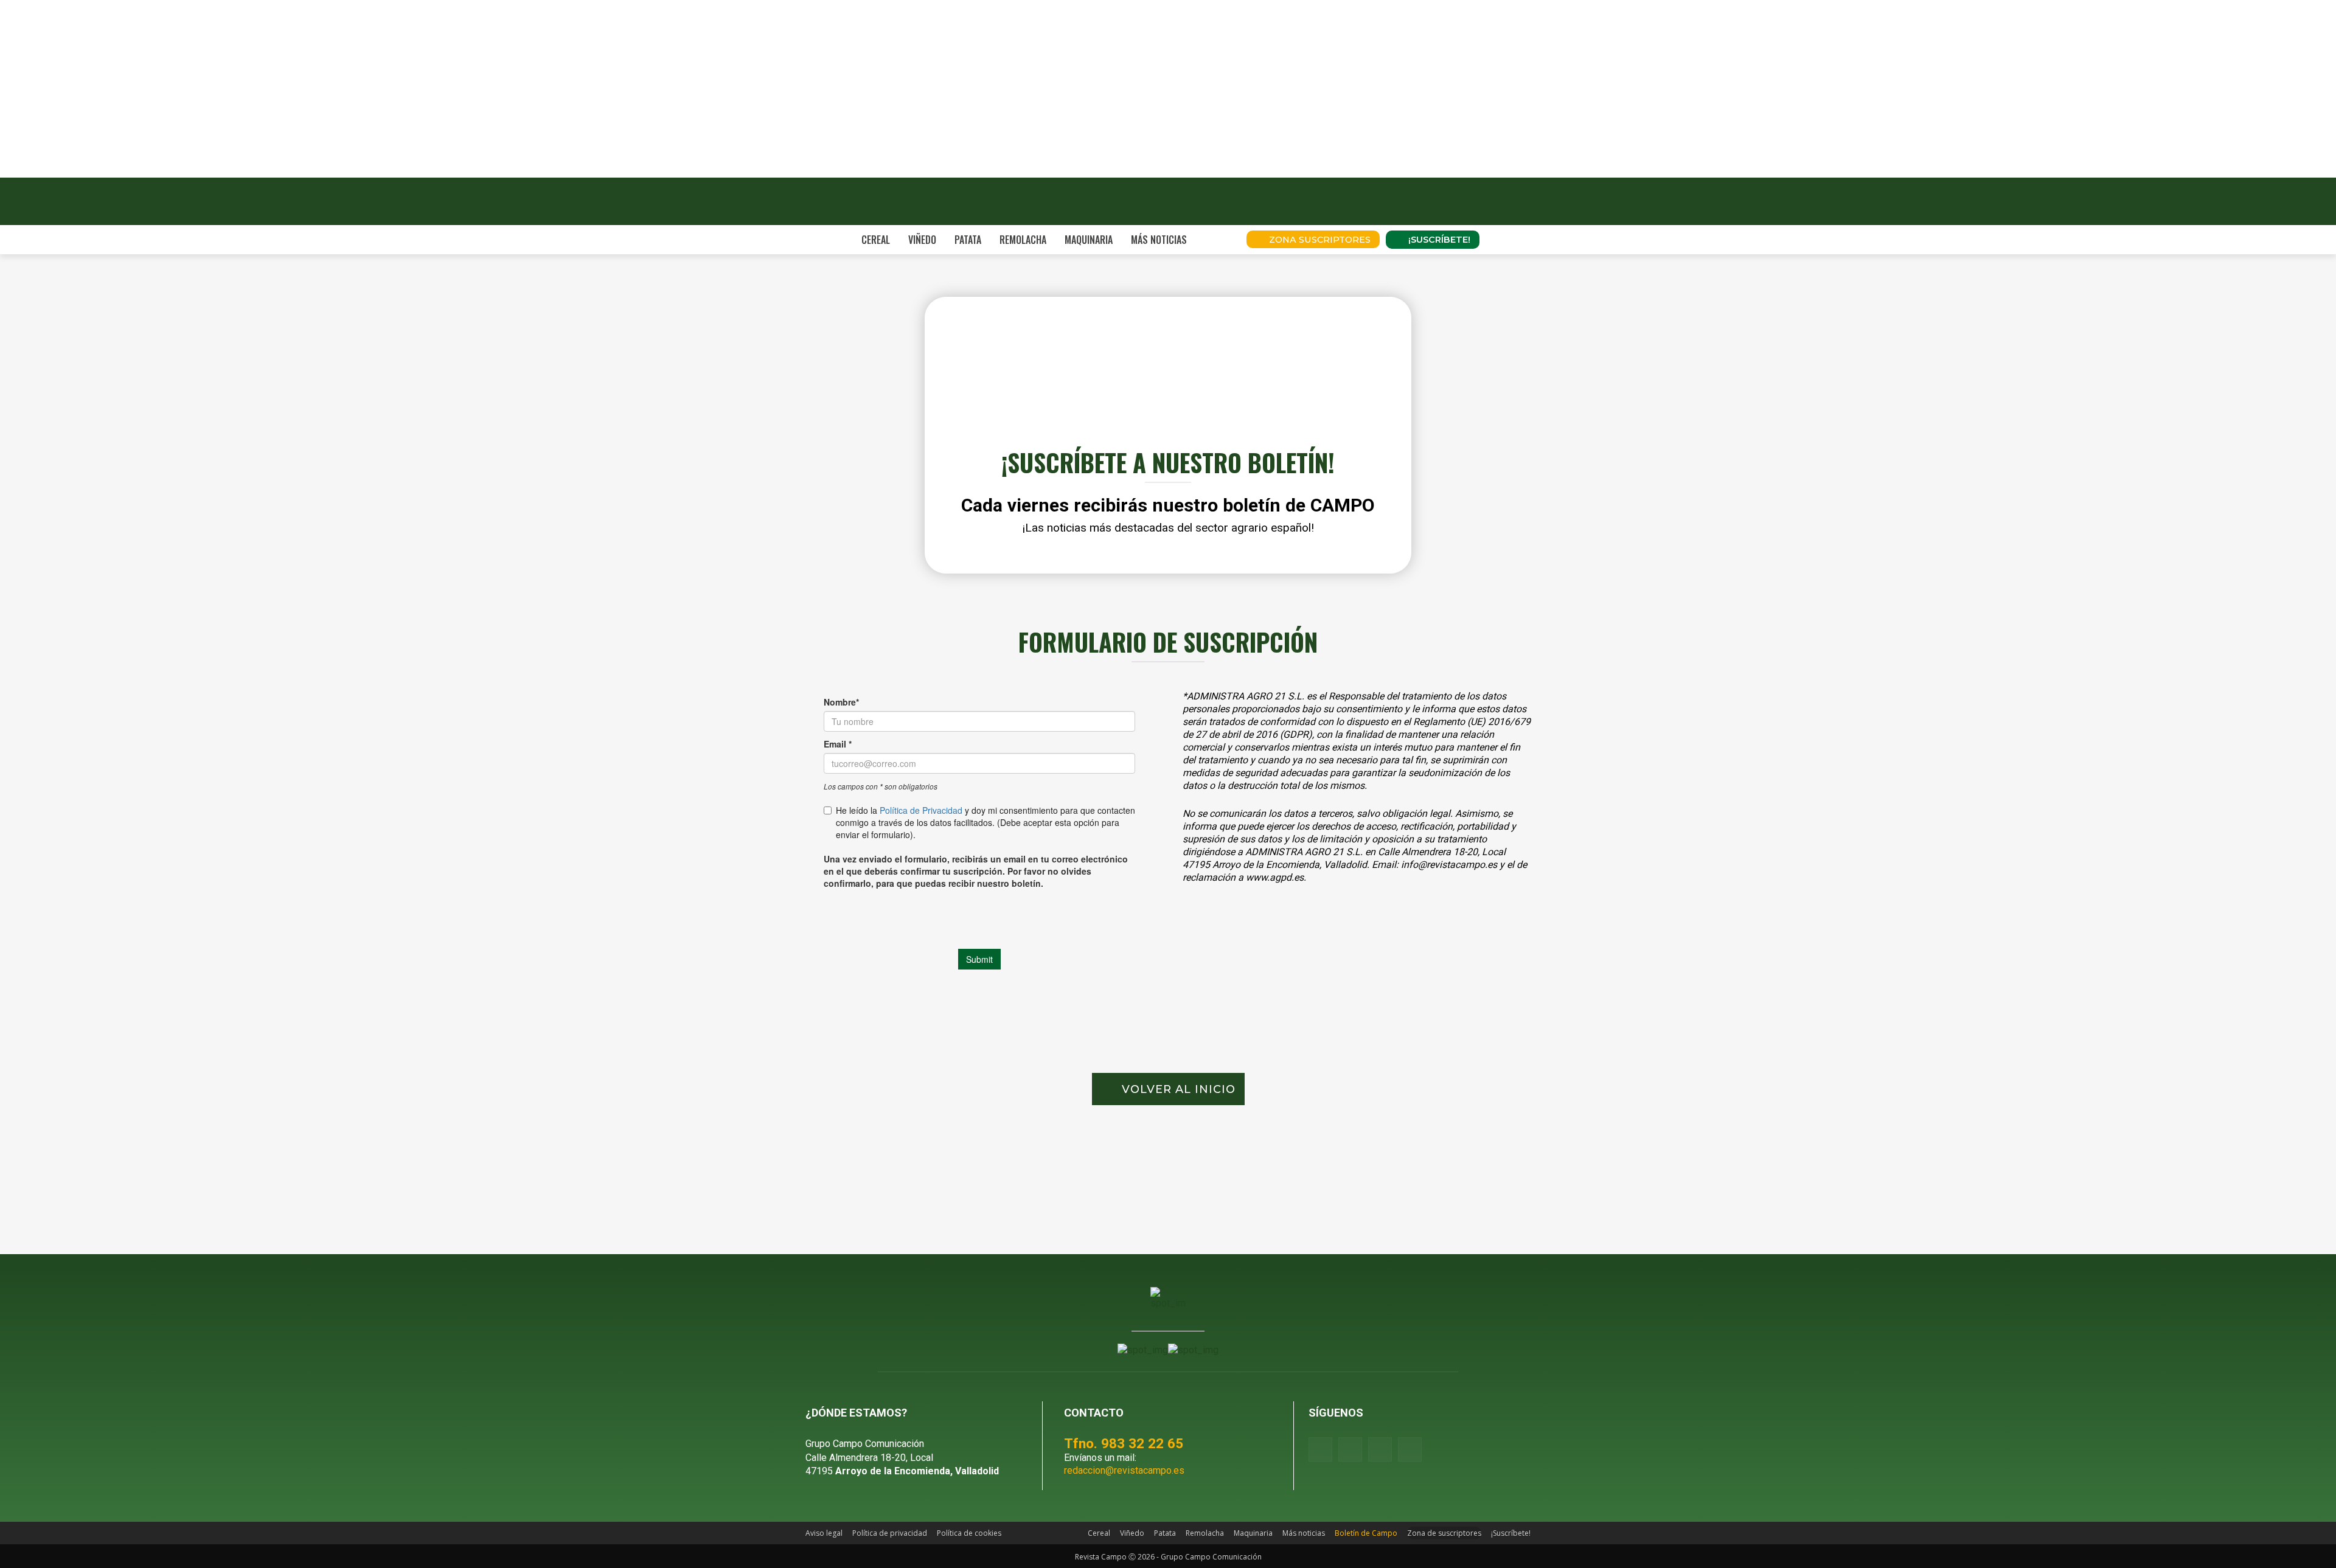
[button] (1220, 240)
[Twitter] (1410, 1449)
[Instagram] (1350, 1449)
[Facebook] (1320, 1449)
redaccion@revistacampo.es (1124, 1470)
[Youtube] (1380, 1449)
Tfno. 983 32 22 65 (1124, 1443)
